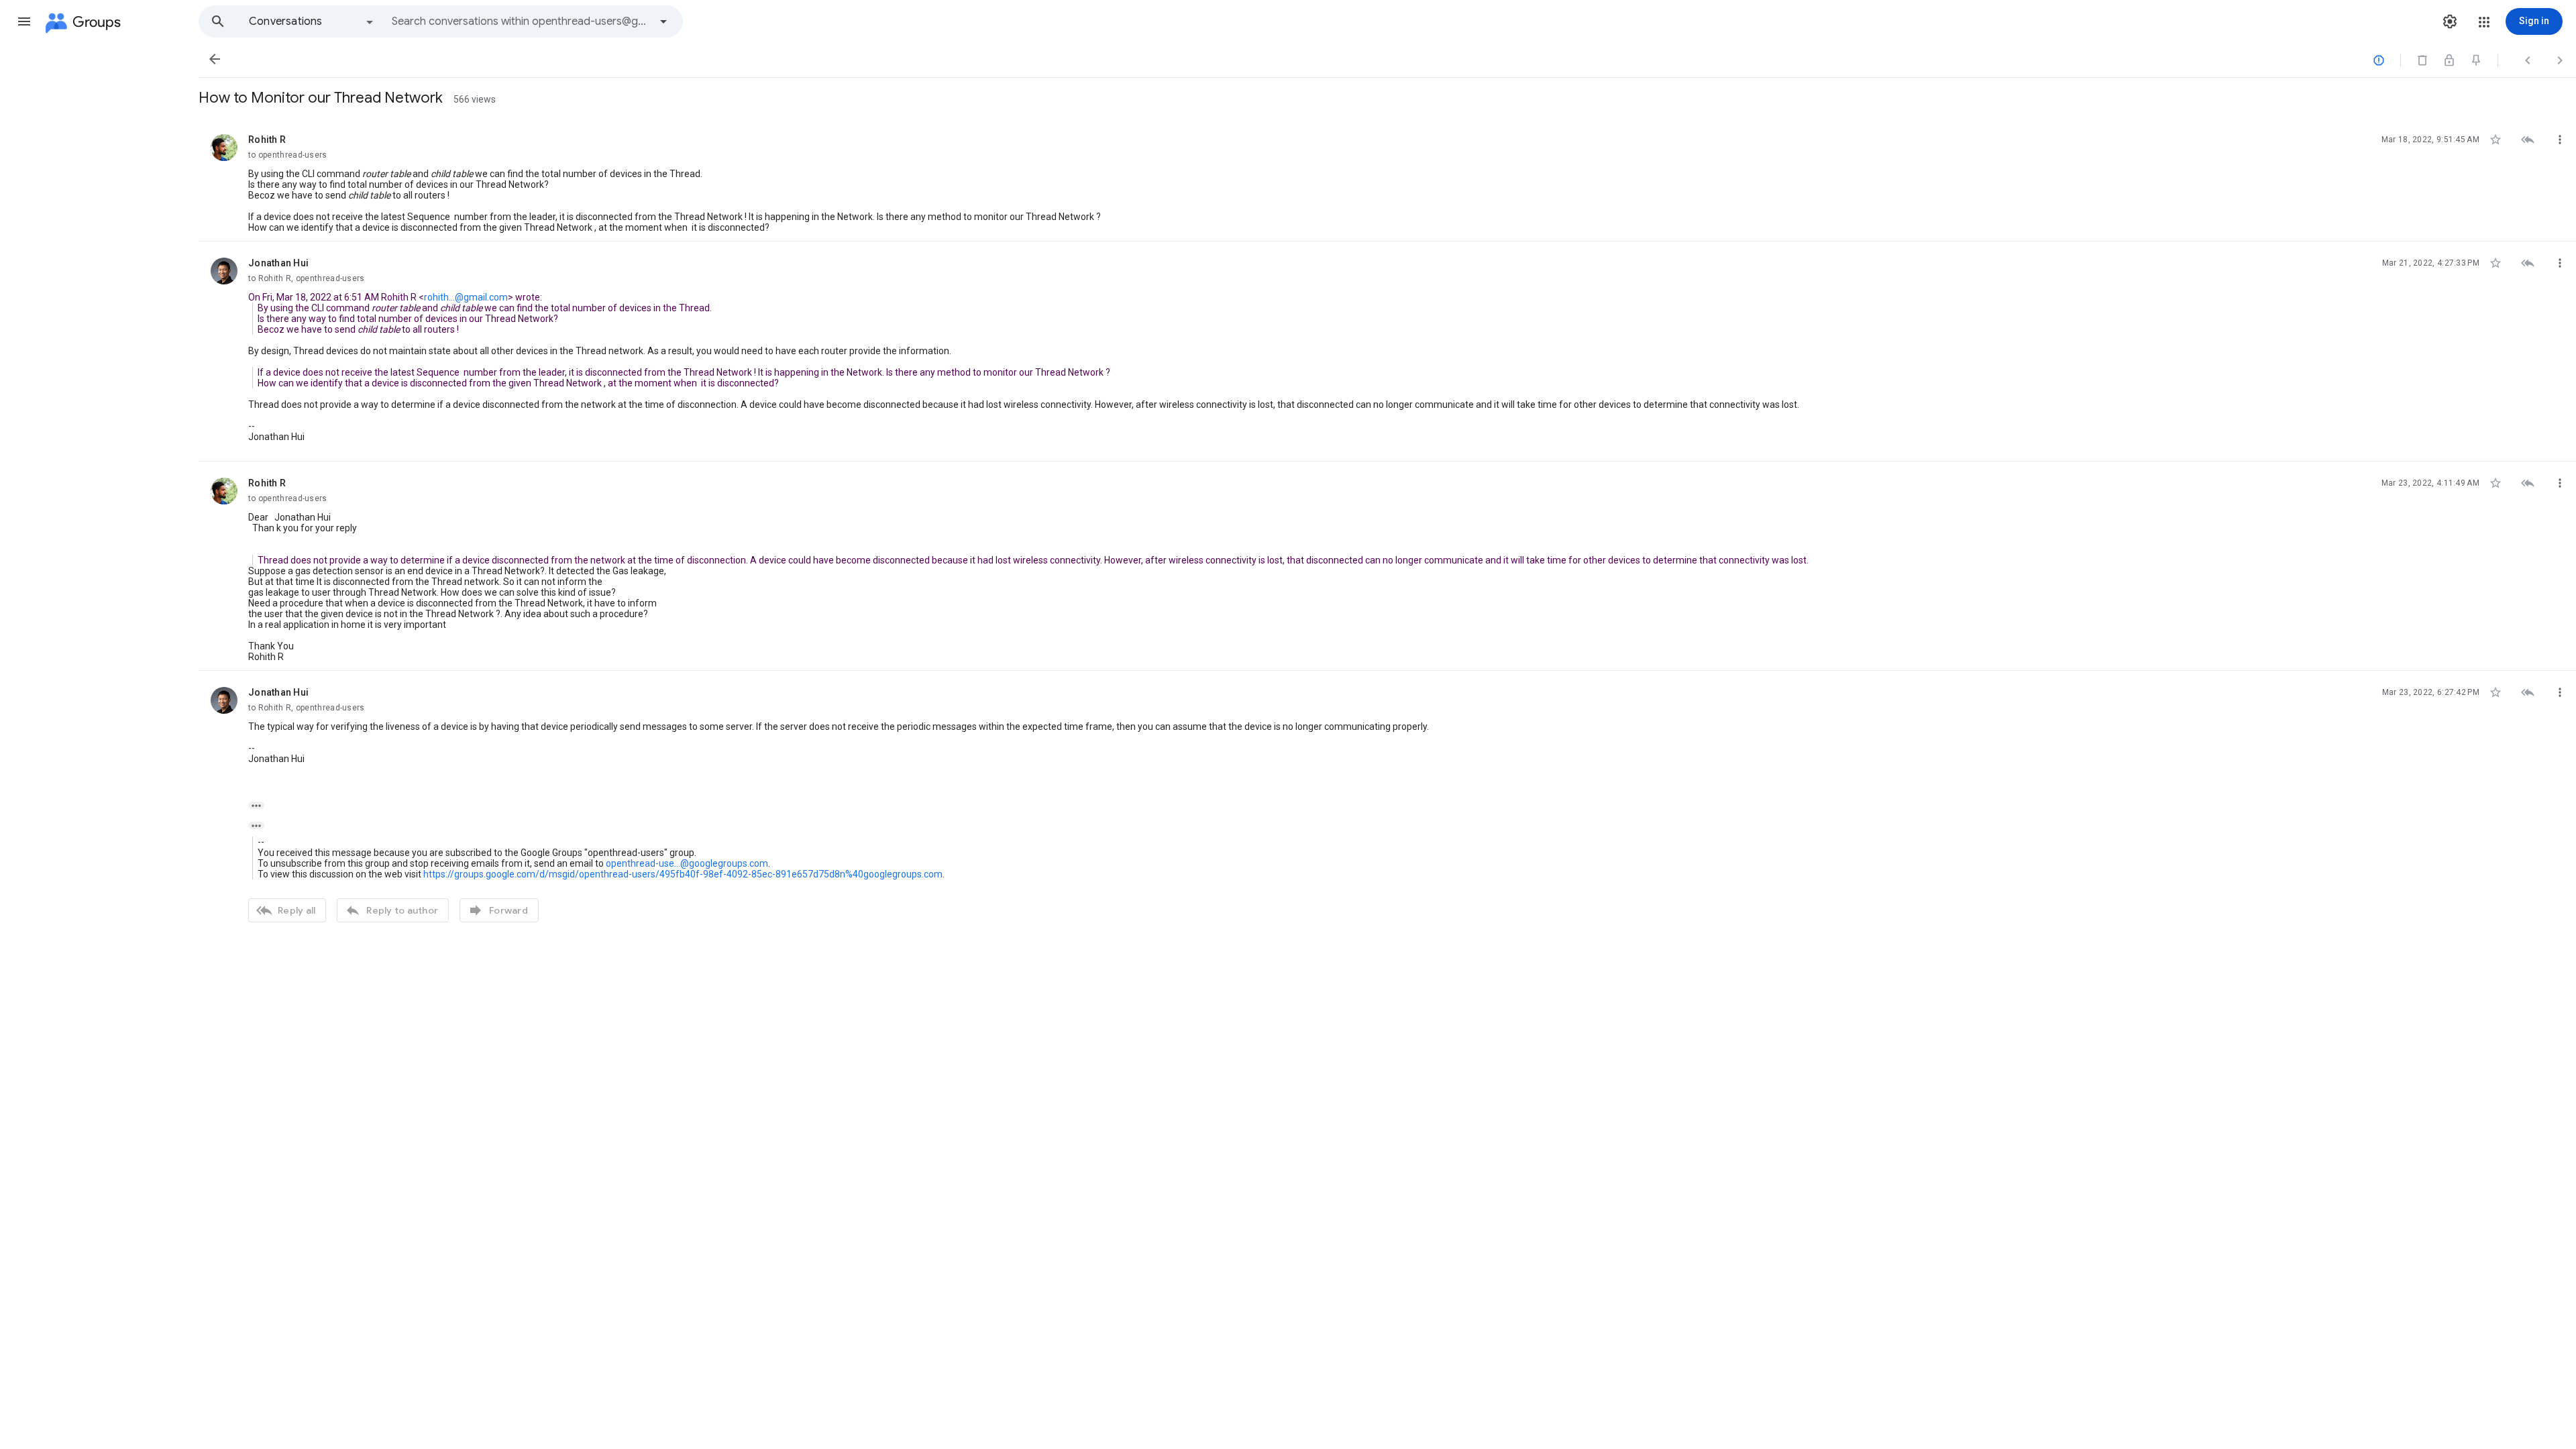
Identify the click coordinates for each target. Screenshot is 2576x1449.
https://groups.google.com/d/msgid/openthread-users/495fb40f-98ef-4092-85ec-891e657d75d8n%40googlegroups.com (683, 874)
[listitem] (1387, 180)
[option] (312, 21)
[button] (24, 21)
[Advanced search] (663, 21)
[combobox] (521, 21)
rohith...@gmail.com (466, 297)
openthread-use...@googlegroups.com (687, 863)
